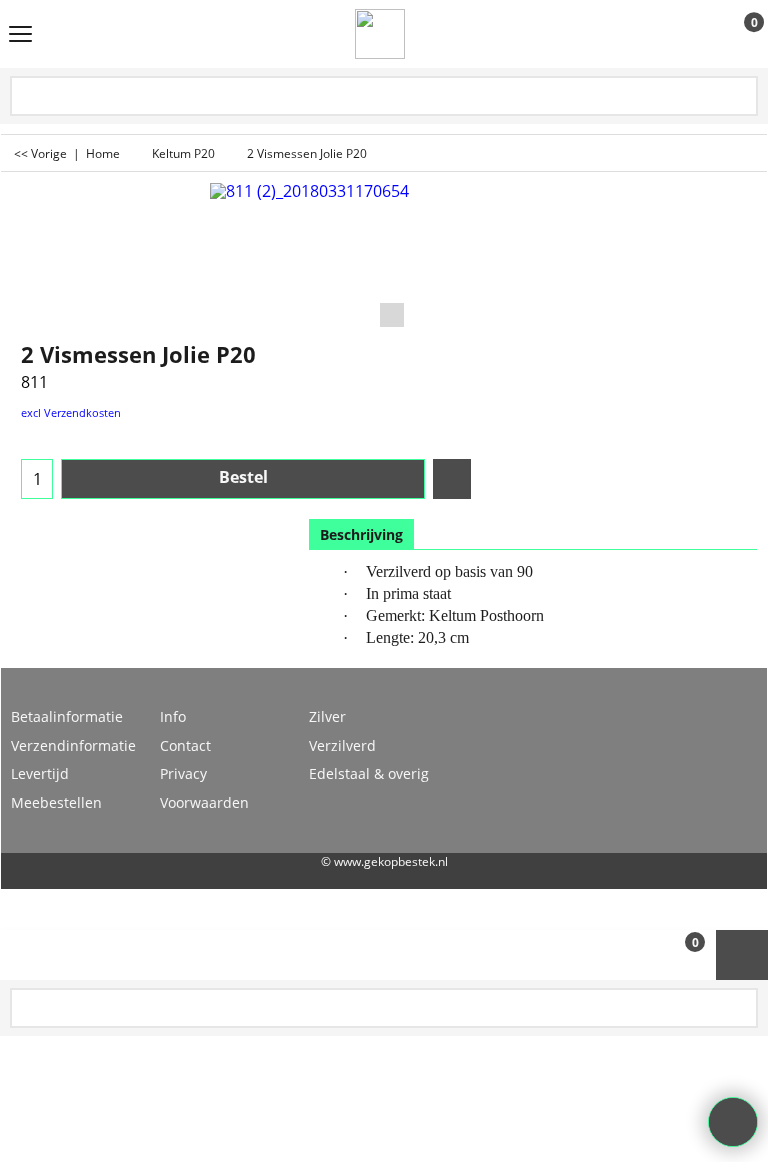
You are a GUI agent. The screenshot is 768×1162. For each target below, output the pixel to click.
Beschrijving (361, 534)
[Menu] (20, 36)
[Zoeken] (741, 97)
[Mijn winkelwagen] (735, 35)
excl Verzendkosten (71, 412)
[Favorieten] (452, 479)
